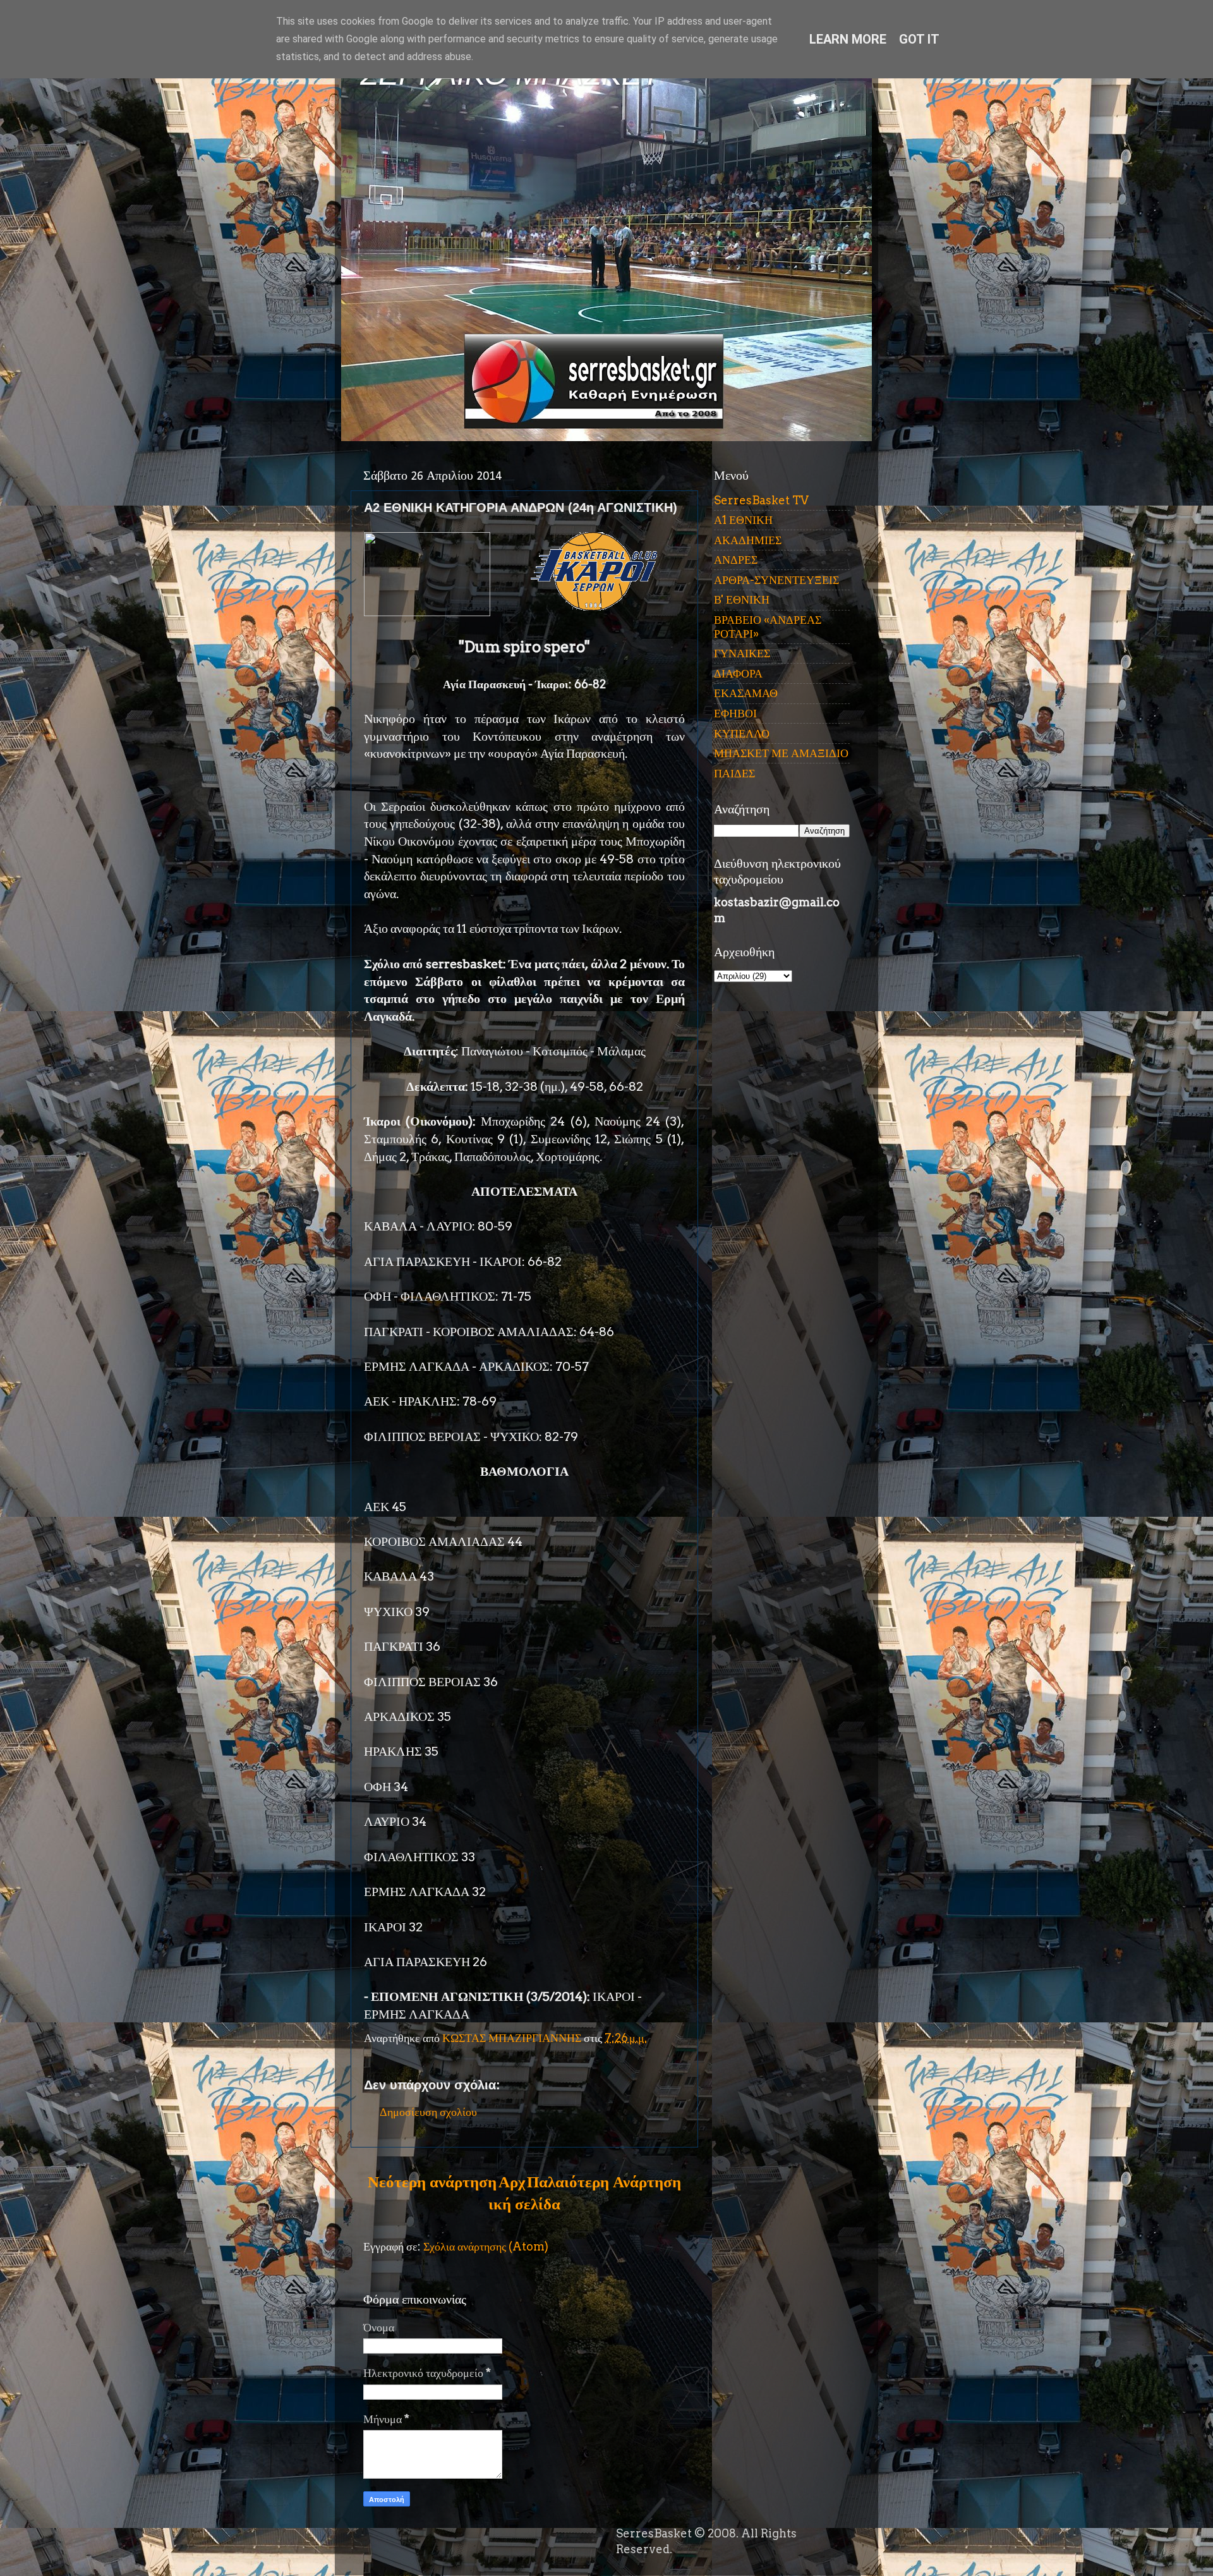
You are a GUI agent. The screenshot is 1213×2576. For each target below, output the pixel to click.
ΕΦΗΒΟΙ (735, 713)
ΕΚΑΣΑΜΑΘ (746, 693)
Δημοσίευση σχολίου (428, 2112)
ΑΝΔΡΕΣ (736, 560)
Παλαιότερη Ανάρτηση (604, 2182)
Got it (919, 39)
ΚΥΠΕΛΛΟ (742, 733)
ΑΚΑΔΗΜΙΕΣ (748, 540)
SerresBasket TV (761, 500)
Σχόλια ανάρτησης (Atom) (486, 2246)
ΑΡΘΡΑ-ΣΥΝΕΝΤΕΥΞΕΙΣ (776, 580)
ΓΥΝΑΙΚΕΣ (742, 653)
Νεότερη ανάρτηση (432, 2182)
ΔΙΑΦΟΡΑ (738, 673)
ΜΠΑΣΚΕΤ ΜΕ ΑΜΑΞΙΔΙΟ (781, 753)
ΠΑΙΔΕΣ (734, 773)
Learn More (848, 39)
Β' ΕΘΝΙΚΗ (742, 599)
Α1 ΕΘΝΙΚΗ (743, 520)
